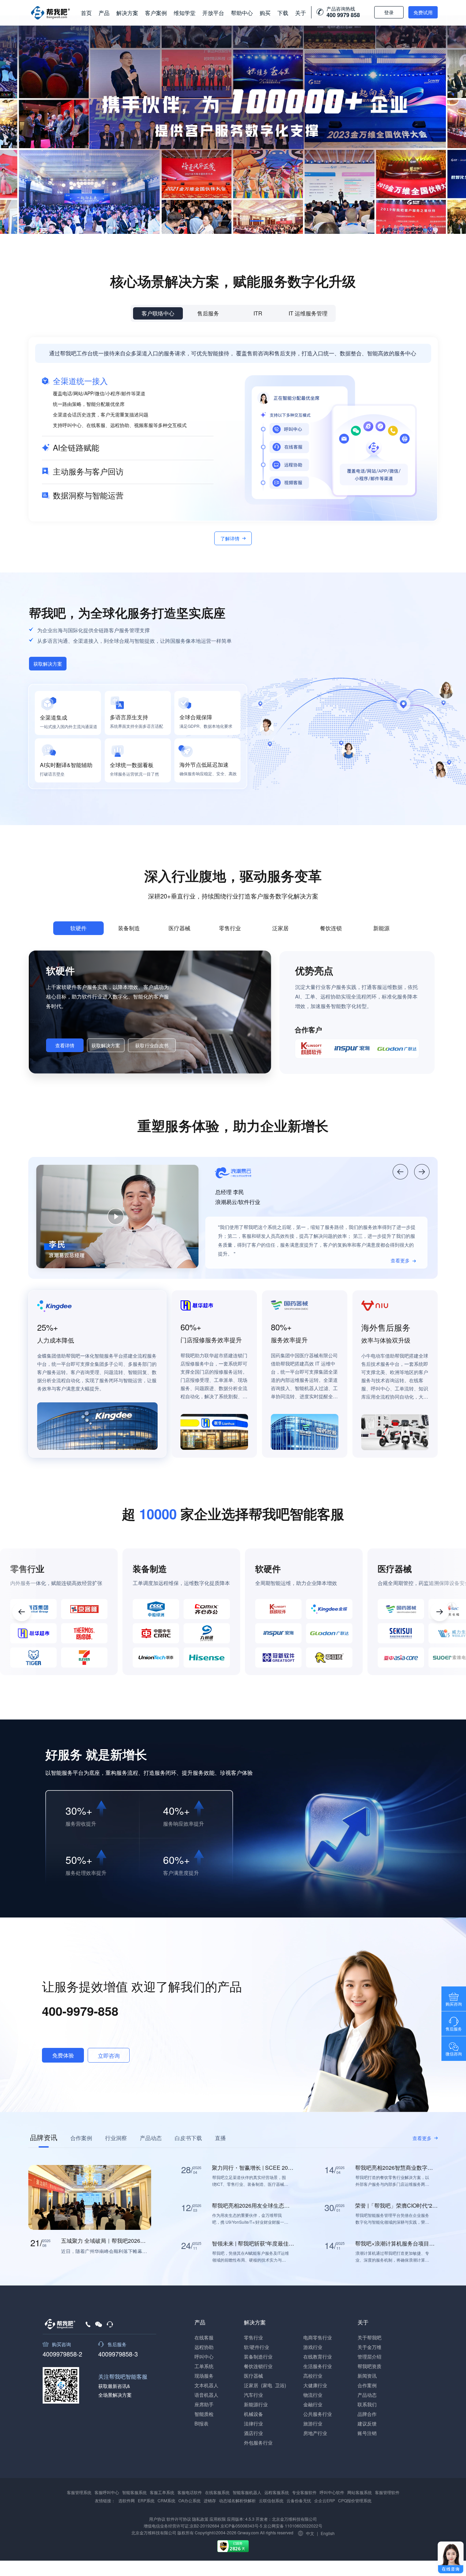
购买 (265, 13)
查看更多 (400, 1260)
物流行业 (313, 2395)
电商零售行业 (318, 2337)
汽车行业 (253, 2395)
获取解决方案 (48, 664)
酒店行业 (253, 2433)
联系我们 (367, 2404)
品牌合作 (367, 2414)
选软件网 (127, 2500)
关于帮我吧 (369, 2337)
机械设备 (253, 2414)
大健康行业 (315, 2385)
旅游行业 (313, 2423)
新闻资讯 (367, 2376)
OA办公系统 (190, 2500)
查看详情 (65, 1045)
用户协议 (157, 2519)
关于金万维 (369, 2347)
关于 (301, 13)
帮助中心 (242, 13)
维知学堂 (185, 13)
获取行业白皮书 (152, 1045)
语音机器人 (206, 2395)
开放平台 (213, 13)
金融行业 (313, 2404)
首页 (86, 13)
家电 (267, 2385)
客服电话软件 (190, 2492)
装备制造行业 (258, 2356)
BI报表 (201, 2423)
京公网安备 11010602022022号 (292, 2526)
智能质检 (204, 2414)
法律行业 (253, 2423)
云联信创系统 (271, 2500)
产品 (104, 13)
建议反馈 (367, 2423)
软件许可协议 (179, 2519)
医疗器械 (253, 2376)
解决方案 (127, 13)
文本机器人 (206, 2385)
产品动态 (367, 2395)
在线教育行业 (318, 2356)
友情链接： (105, 2500)
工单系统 (204, 2366)
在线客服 (204, 2337)
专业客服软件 (304, 2492)
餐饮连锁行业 (258, 2366)
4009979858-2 (62, 2353)
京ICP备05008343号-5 (241, 2526)
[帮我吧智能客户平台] (50, 13)
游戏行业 (313, 2347)
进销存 (210, 2500)
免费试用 (423, 12)
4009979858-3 (118, 2353)
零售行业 (253, 2337)
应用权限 (218, 2519)
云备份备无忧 (299, 2500)
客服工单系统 (162, 2492)
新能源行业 (256, 2404)
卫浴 (280, 2385)
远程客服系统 (277, 2492)
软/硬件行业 (257, 2347)
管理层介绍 (369, 2356)
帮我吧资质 (369, 2366)
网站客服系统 (360, 2492)
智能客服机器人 (247, 2492)
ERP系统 (146, 2500)
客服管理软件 (387, 2492)
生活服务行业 (318, 2366)
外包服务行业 (258, 2443)
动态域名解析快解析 (237, 2500)
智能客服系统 (134, 2492)
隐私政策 (200, 2519)
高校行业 (313, 2376)
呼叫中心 (204, 2356)
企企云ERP (325, 2500)
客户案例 (156, 13)
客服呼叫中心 (107, 2492)
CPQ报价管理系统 (355, 2500)
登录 (389, 12)
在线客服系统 (217, 2492)
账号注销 (367, 2433)
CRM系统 (166, 2500)
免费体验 (63, 2055)
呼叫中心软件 (332, 2492)
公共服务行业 (318, 2414)
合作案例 (367, 2385)
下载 (283, 13)
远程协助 (204, 2347)
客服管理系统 (79, 2492)
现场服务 (204, 2376)
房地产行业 (315, 2433)
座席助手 (204, 2404)
